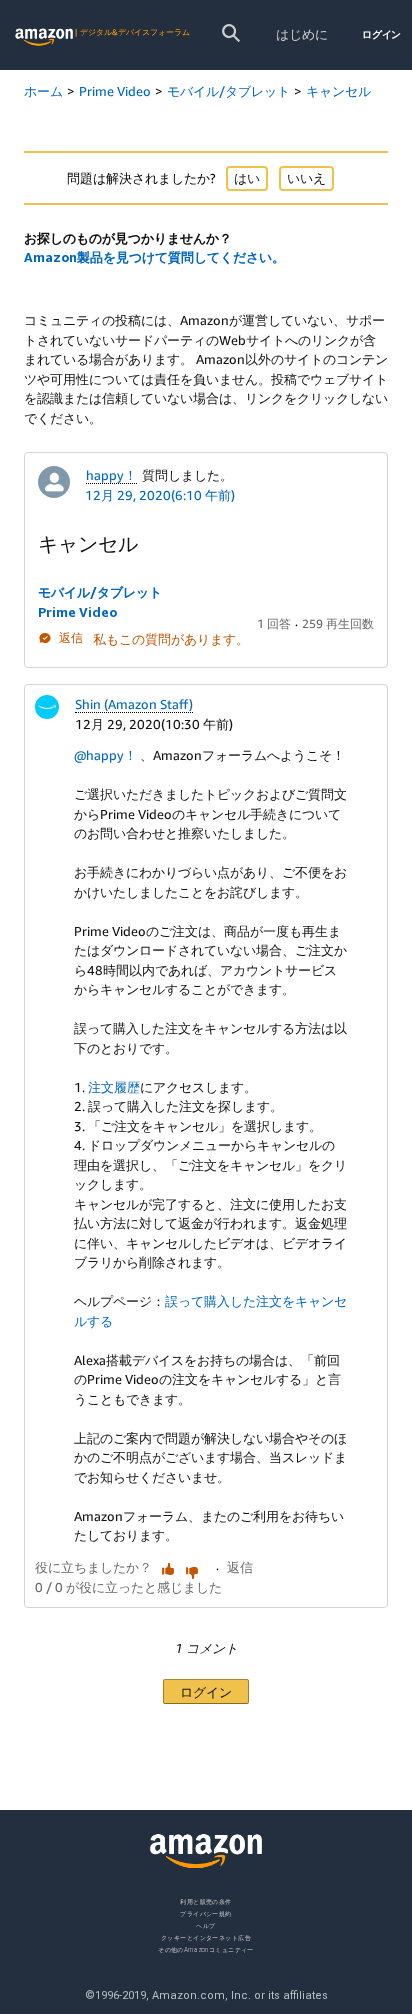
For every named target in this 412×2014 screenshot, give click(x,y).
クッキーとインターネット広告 (206, 1937)
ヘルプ (205, 1925)
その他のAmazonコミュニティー (206, 1949)
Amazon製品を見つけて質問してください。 (154, 257)
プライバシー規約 (206, 1913)
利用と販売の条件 (206, 1901)
